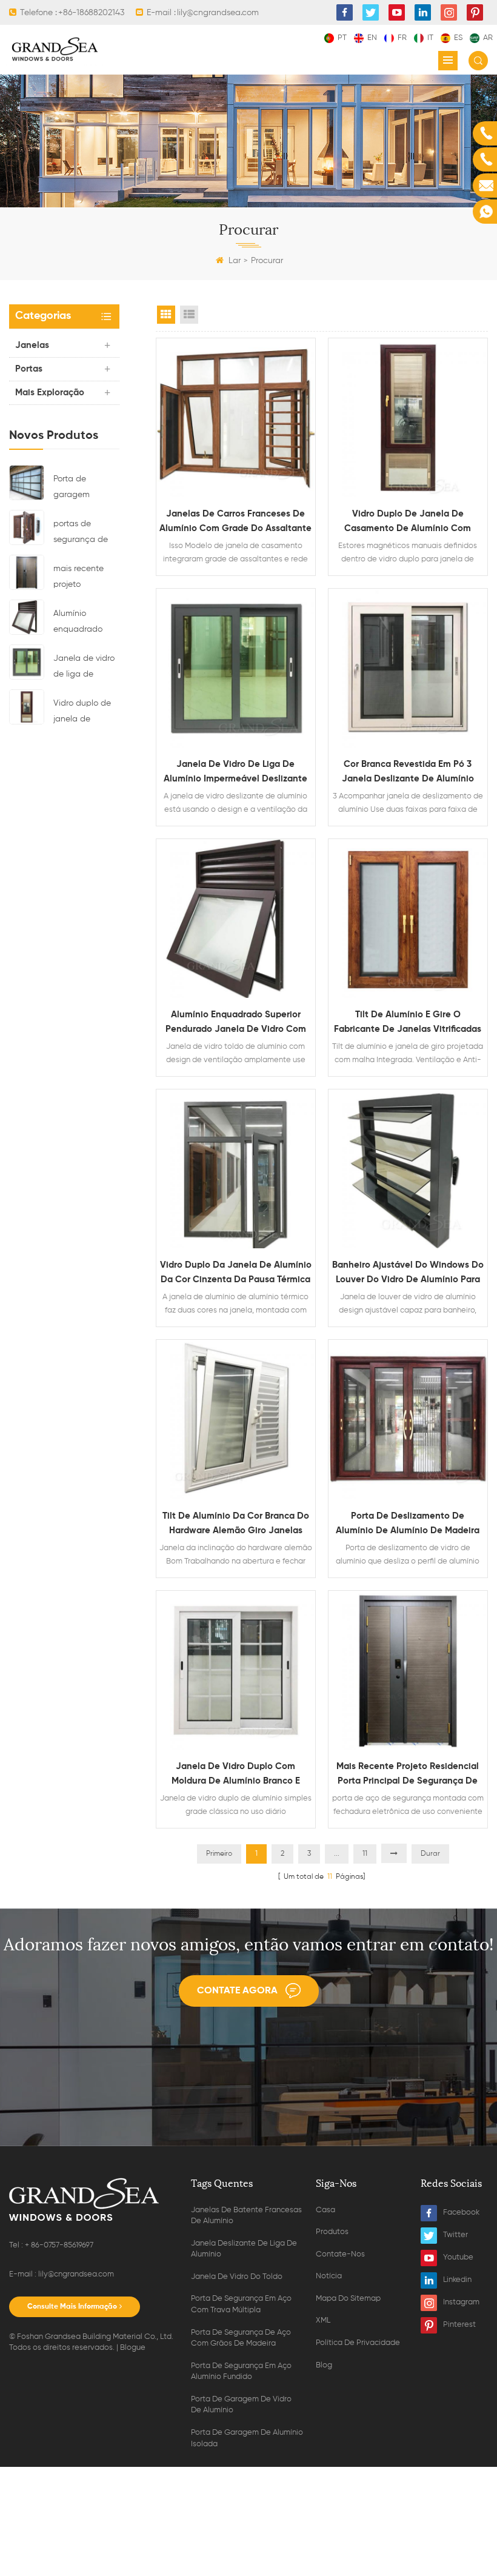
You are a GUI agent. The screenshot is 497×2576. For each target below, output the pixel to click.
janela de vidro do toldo (237, 2277)
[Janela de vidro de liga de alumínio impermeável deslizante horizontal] (27, 661)
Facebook (461, 2213)
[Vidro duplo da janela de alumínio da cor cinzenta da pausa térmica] (236, 1169)
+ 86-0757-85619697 (59, 2245)
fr (402, 38)
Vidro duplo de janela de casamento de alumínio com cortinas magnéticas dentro (82, 713)
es (458, 38)
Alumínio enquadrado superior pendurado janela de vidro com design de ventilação (82, 623)
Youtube (458, 2257)
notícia (329, 2276)
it (430, 38)
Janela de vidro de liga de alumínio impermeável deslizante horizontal (84, 668)
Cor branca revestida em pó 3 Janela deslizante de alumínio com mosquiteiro (408, 773)
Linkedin (457, 2280)
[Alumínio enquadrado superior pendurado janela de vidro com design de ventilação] (27, 617)
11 (365, 1854)
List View (189, 315)
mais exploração (50, 393)
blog (324, 2365)
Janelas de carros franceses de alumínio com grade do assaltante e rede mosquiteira (235, 523)
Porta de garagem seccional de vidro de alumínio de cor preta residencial (86, 489)
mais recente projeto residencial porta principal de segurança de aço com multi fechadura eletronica (86, 578)
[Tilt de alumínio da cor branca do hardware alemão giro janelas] (236, 1419)
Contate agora (237, 1991)
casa (325, 2210)
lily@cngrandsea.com (76, 2274)
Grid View (166, 315)
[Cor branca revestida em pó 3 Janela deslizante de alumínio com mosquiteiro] (408, 668)
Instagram (461, 2302)
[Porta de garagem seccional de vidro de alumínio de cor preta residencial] (27, 482)
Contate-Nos (340, 2254)
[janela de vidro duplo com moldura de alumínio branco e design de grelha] (236, 1670)
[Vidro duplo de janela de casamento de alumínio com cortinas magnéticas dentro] (27, 706)
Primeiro (219, 1854)
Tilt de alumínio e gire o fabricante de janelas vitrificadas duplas (408, 1023)
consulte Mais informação (72, 2307)
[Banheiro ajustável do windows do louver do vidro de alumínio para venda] (408, 1169)
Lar (235, 261)
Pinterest (459, 2325)
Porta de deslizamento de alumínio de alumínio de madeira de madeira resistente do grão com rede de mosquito (408, 1525)
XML (323, 2320)
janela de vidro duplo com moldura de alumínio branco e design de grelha (236, 1775)
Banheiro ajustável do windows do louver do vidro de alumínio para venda (408, 1274)
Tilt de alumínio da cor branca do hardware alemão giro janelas (236, 1523)
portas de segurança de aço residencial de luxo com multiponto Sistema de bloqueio (83, 534)
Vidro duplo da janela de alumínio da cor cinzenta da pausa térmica (236, 1272)
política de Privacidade (358, 2343)
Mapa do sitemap (348, 2299)
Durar (430, 1854)
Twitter (455, 2235)
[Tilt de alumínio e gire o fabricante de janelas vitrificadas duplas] (408, 918)
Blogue (133, 2348)
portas (29, 369)
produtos (332, 2232)
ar (488, 38)
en (372, 38)
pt (342, 38)
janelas (32, 345)
